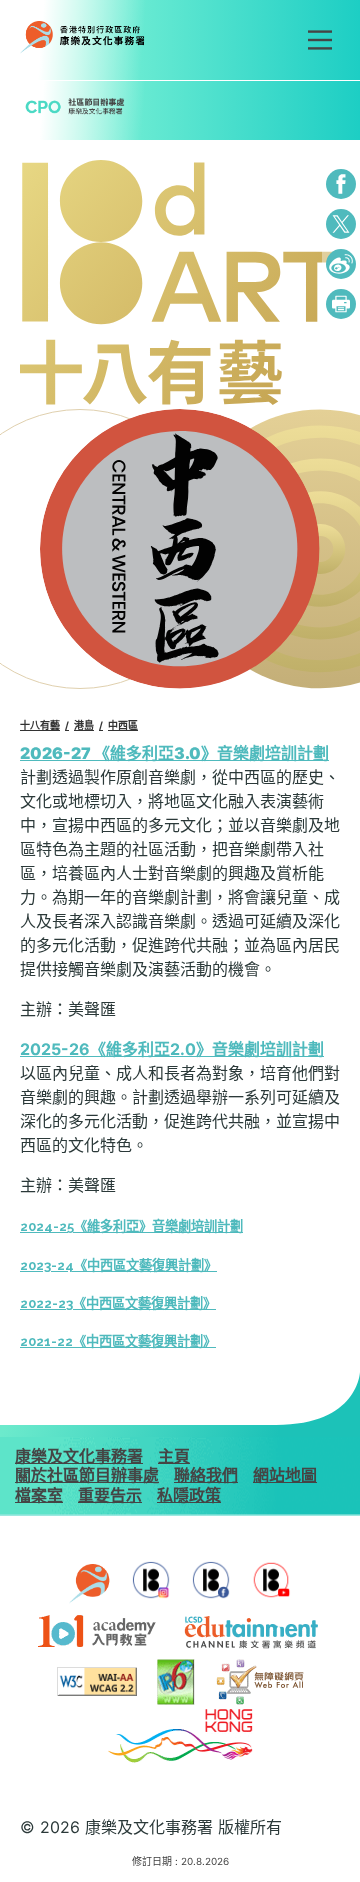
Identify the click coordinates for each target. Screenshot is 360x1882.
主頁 (174, 1456)
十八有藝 (40, 725)
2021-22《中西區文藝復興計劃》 (118, 1341)
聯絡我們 (206, 1475)
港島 (84, 725)
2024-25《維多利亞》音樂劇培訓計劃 (131, 1226)
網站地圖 (285, 1475)
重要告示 (110, 1495)
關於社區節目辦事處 (87, 1475)
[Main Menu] (320, 40)
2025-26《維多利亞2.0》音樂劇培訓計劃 (172, 1049)
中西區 (123, 725)
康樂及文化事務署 (79, 1456)
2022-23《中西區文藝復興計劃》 (118, 1303)
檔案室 (39, 1495)
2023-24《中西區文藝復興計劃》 (118, 1265)
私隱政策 (189, 1495)
